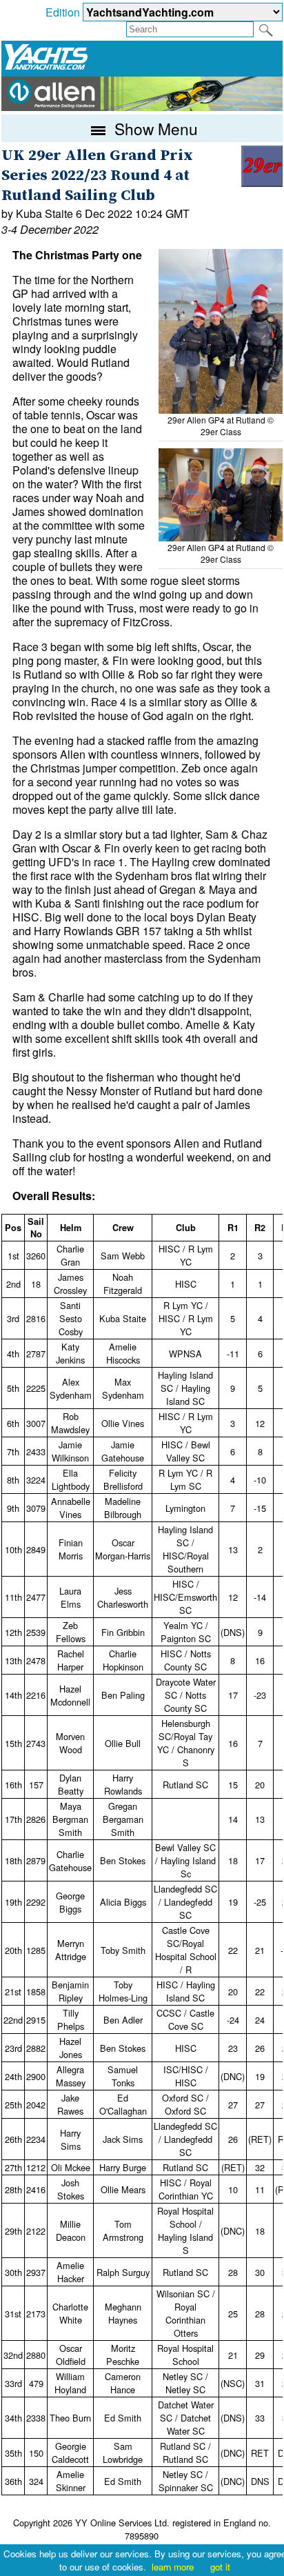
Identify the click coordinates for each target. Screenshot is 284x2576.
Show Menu (154, 128)
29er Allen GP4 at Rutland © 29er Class (221, 426)
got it (220, 2567)
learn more (173, 2567)
